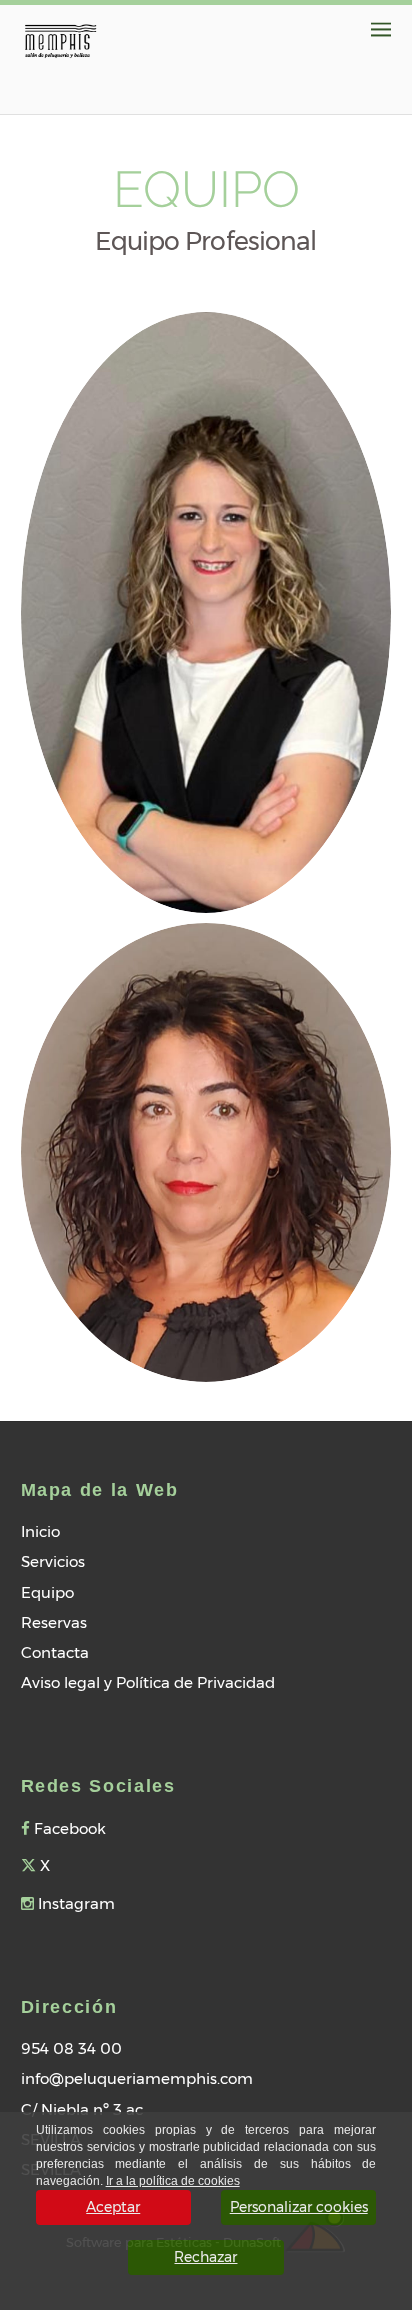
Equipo (47, 1592)
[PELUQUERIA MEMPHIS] (61, 39)
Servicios (53, 1561)
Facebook (68, 1828)
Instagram (74, 1903)
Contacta (55, 1652)
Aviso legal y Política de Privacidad (148, 1682)
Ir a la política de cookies (173, 2181)
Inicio (40, 1531)
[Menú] (381, 29)
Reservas (54, 1622)
